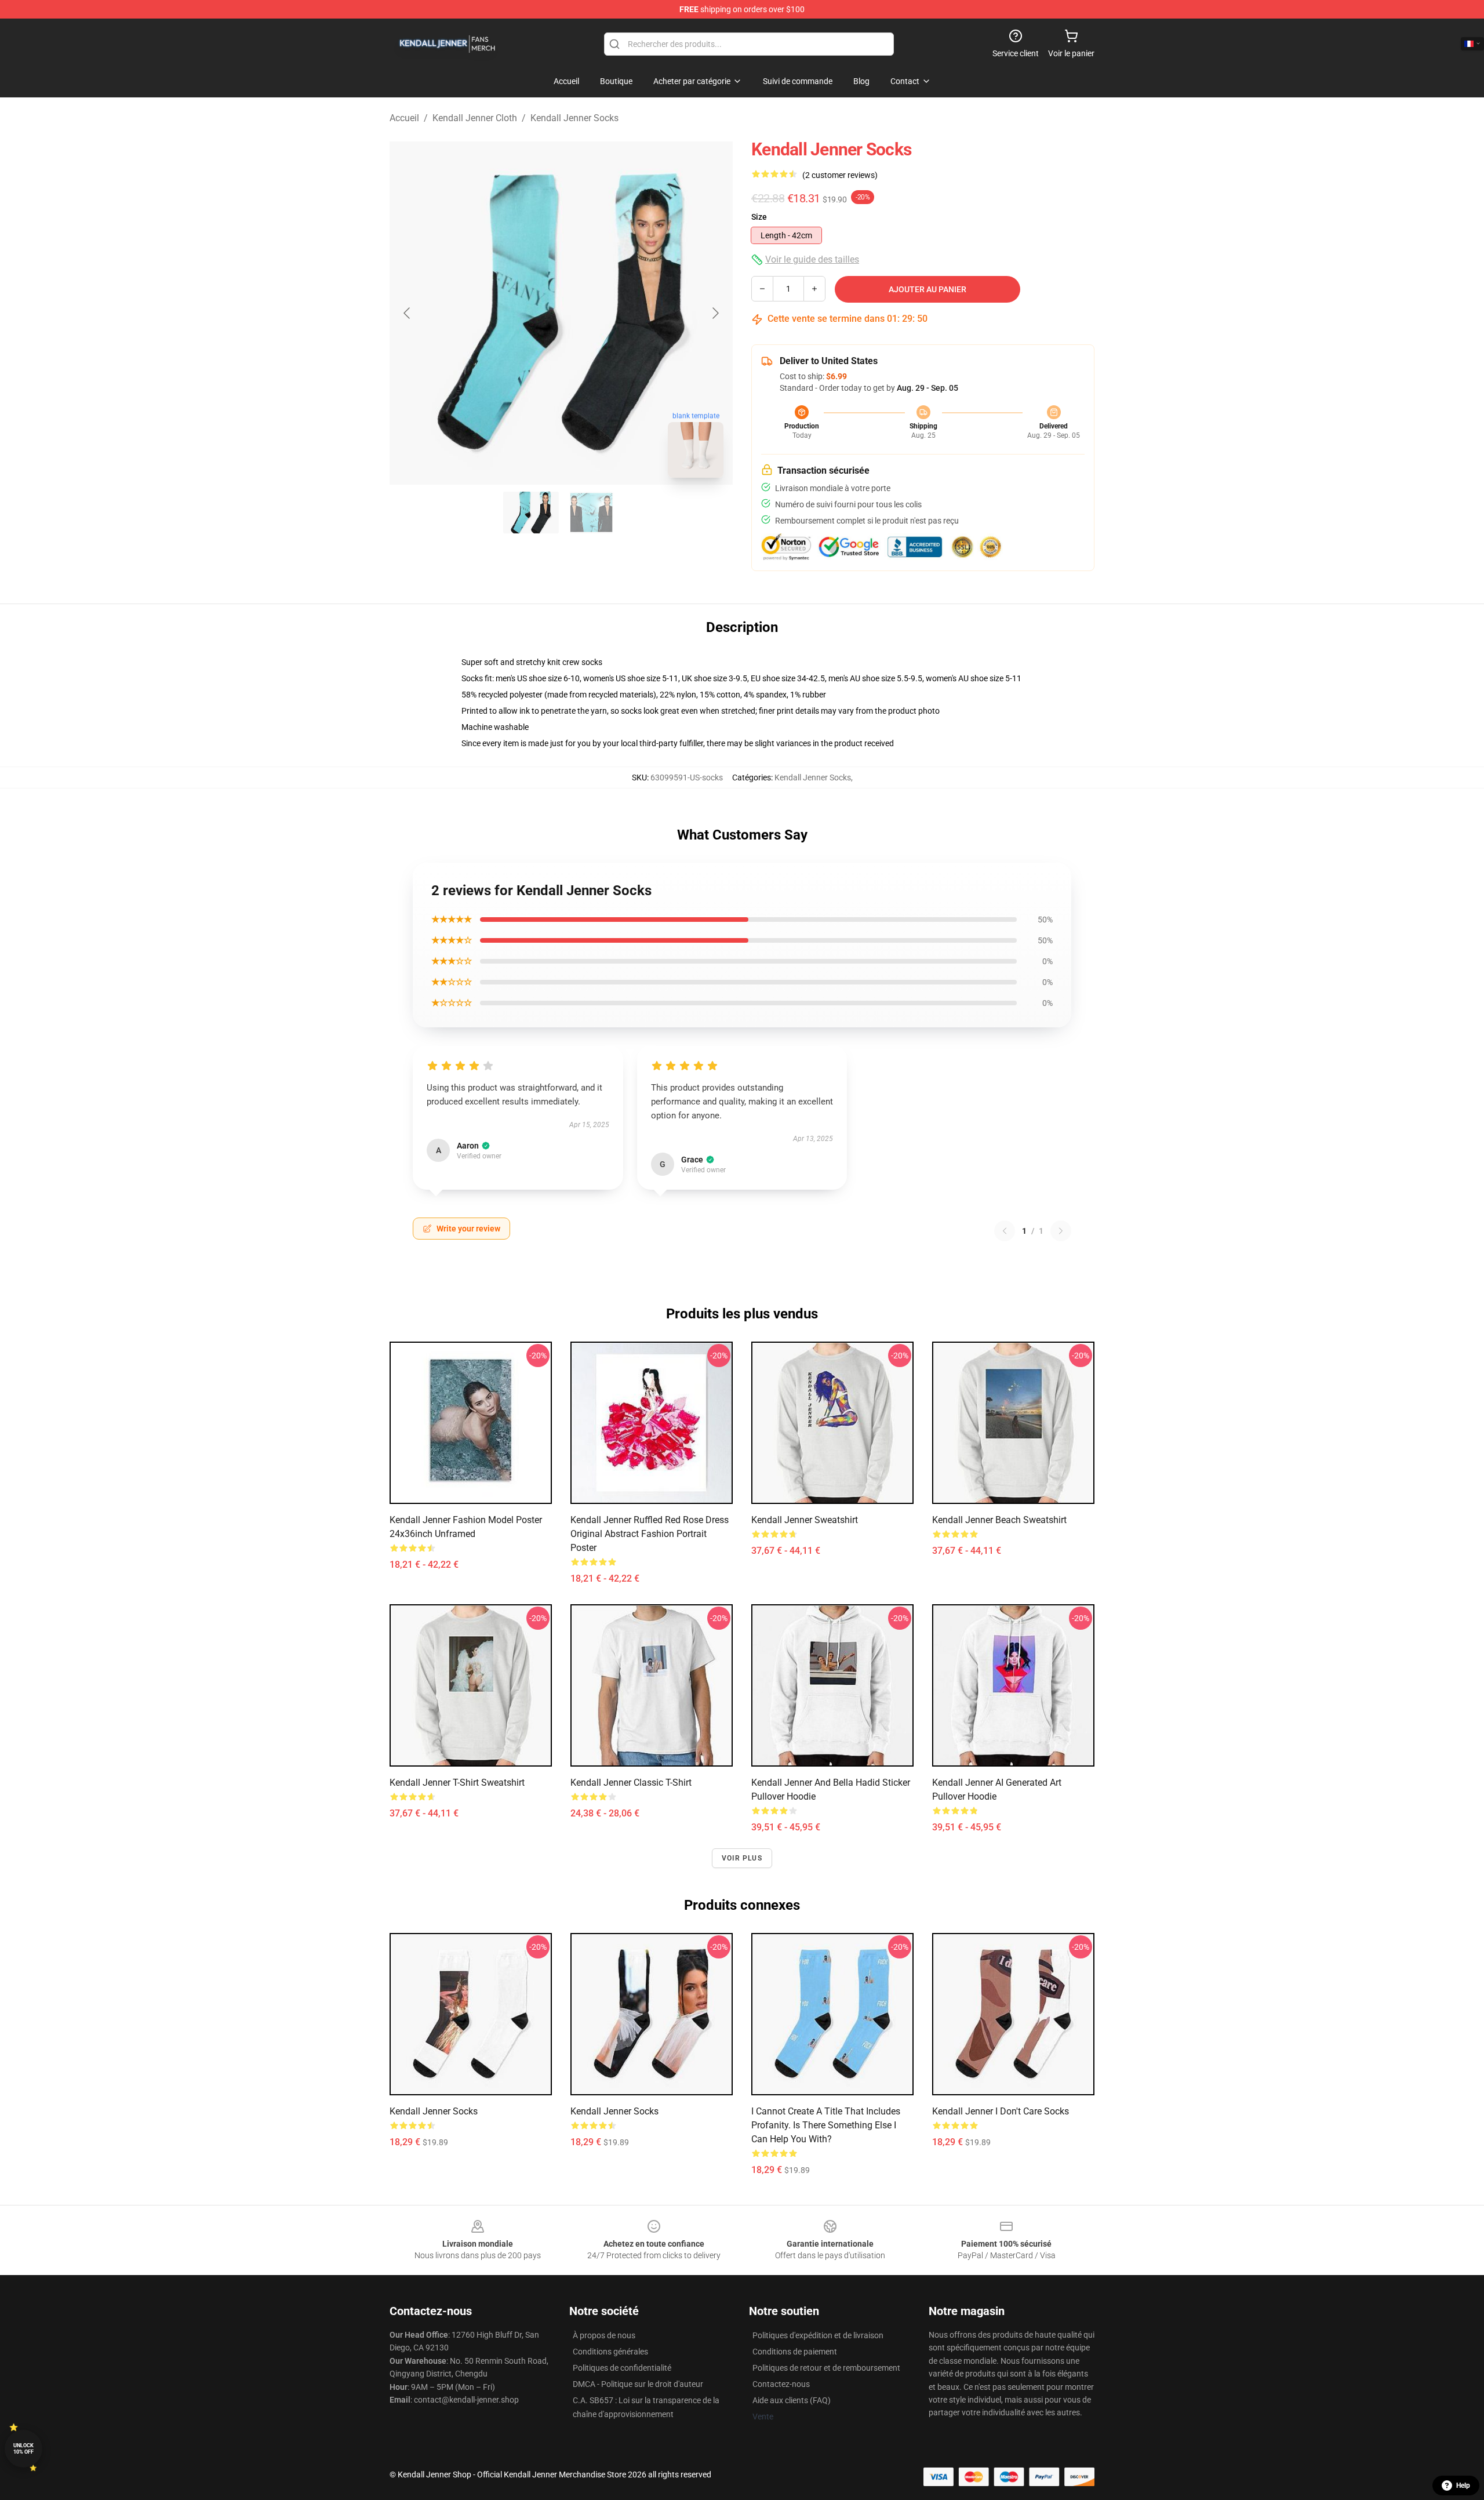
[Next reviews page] (1061, 1231)
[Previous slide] (408, 313)
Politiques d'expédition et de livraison (818, 2335)
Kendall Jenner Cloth (475, 118)
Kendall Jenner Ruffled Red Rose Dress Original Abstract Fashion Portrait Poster (650, 1534)
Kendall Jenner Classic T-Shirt (631, 1783)
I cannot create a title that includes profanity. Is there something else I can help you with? (826, 2125)
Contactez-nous (781, 2384)
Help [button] (1463, 2486)
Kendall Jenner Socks (574, 118)
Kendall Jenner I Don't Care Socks (1001, 2111)
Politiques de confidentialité (622, 2368)
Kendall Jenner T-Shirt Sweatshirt (457, 1783)
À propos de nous (604, 2335)
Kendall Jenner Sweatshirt (805, 1520)
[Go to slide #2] (591, 513)
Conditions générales (610, 2352)
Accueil (404, 118)
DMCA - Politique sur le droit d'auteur (638, 2384)
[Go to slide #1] (531, 513)
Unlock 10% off (23, 2449)
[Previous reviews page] (1005, 1231)
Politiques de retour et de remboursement (826, 2368)
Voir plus (742, 1858)
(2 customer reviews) (840, 175)
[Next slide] (715, 313)
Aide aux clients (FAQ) (792, 2400)
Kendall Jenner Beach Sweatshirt (999, 1520)
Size (759, 217)
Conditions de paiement (795, 2352)
